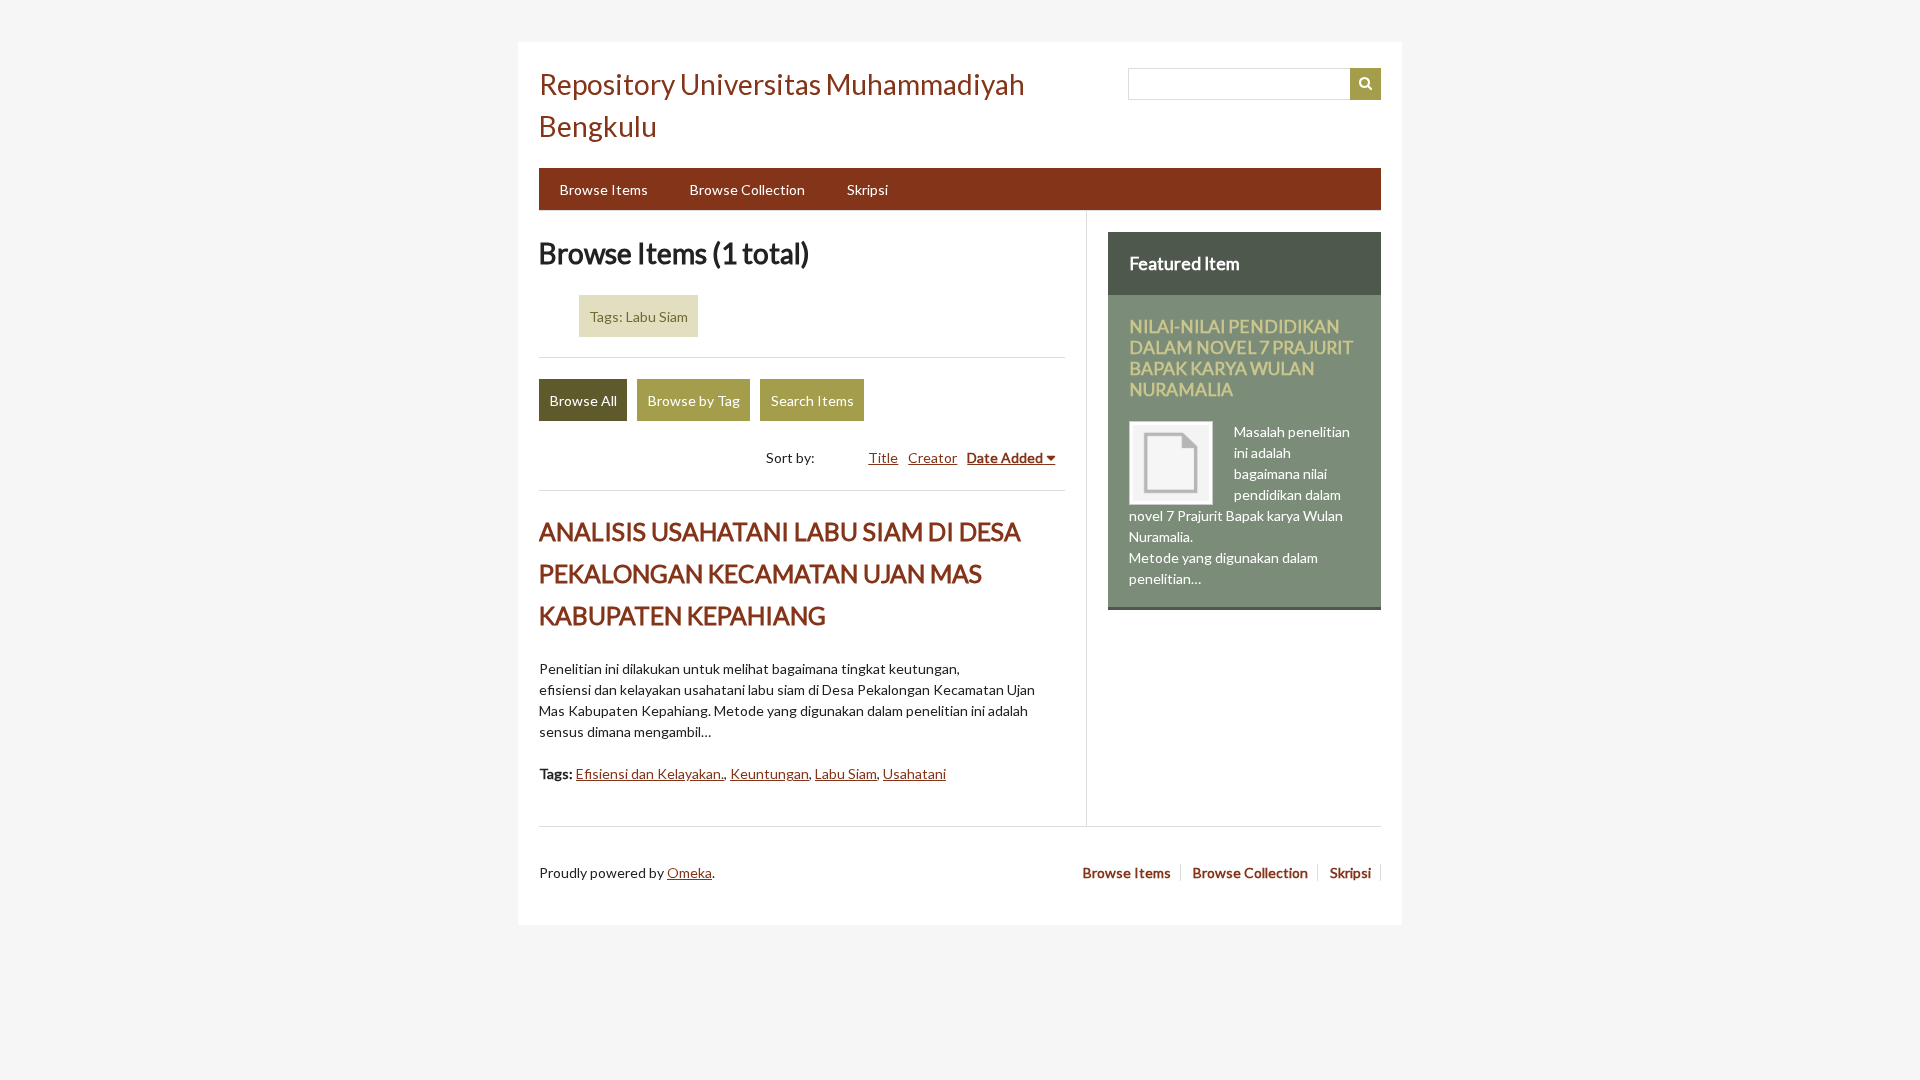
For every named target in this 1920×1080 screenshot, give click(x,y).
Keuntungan (769, 773)
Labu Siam (846, 773)
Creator (932, 457)
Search (1366, 84)
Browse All (583, 400)
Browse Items (604, 189)
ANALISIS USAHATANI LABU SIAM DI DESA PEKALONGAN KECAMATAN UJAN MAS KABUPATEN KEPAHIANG (780, 573)
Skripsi (867, 189)
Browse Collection (747, 189)
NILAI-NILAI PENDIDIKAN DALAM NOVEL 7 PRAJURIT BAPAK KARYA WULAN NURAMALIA (1241, 358)
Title (883, 457)
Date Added (1005, 457)
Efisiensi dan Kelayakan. (650, 773)
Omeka (689, 872)
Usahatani (914, 773)
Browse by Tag (694, 400)
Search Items (812, 400)
